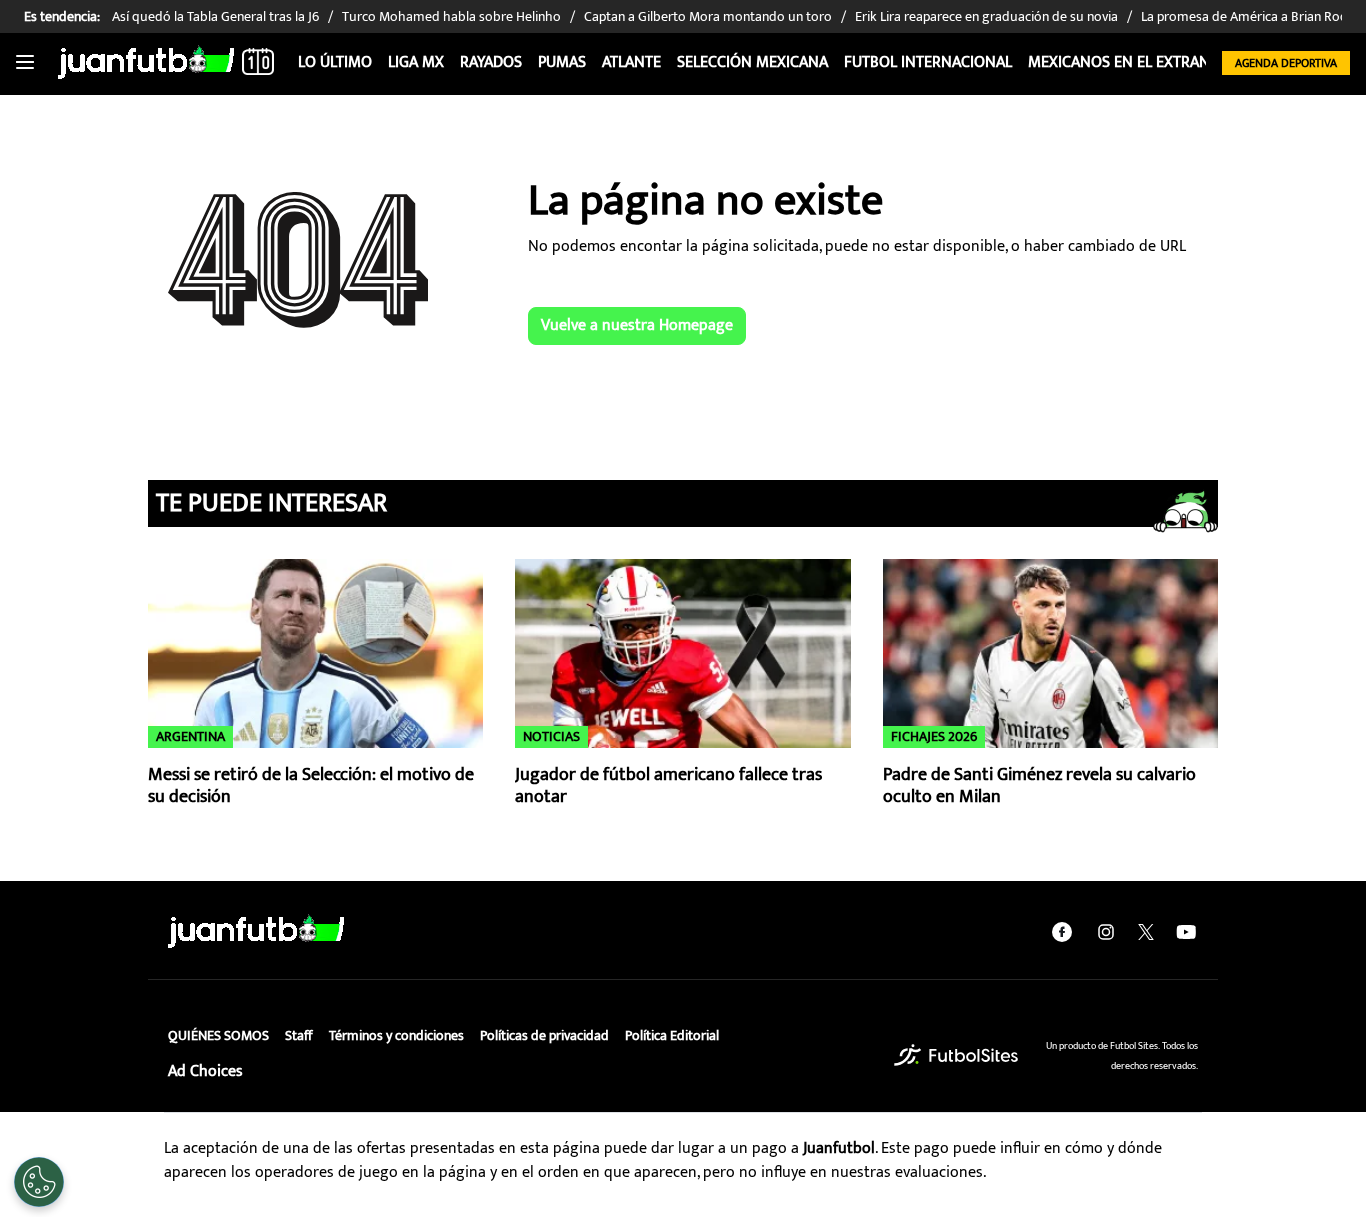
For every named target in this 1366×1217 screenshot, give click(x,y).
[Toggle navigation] (25, 63)
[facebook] (1062, 932)
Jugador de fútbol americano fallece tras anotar (668, 786)
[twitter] (1146, 932)
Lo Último (335, 62)
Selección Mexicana (752, 62)
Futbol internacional (928, 62)
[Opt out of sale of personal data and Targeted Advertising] (39, 1182)
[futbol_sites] (956, 1055)
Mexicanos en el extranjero (1135, 62)
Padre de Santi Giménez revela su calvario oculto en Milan (1039, 786)
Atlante (631, 62)
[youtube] (1186, 932)
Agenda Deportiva (1286, 63)
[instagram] (1106, 932)
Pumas (562, 62)
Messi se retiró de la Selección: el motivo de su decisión (311, 786)
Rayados (491, 62)
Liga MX (416, 62)
